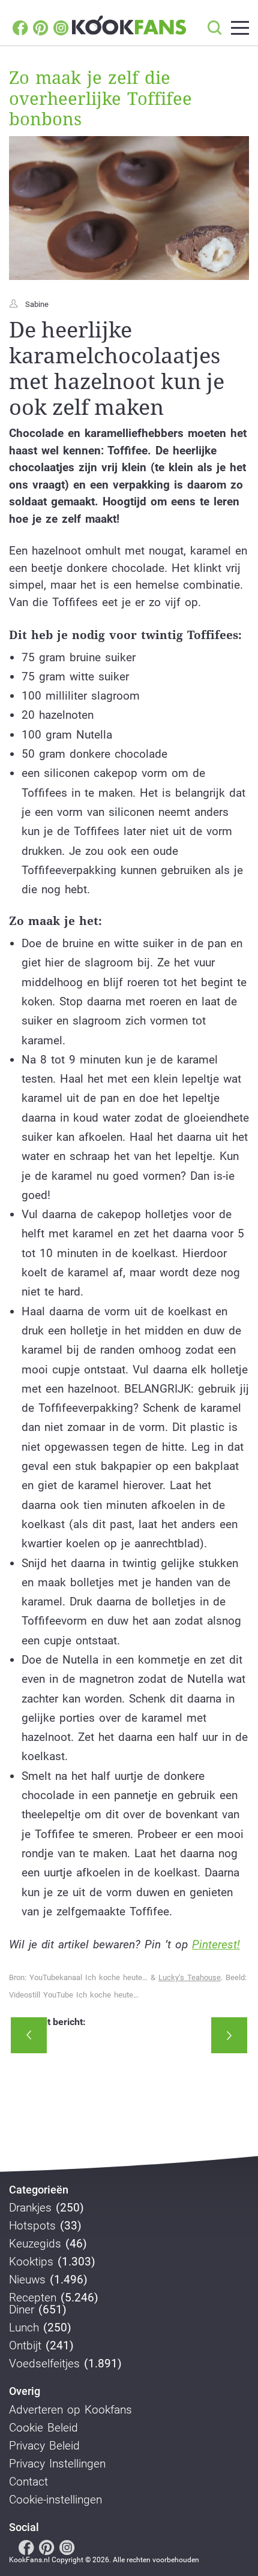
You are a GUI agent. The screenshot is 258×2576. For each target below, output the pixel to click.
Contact (28, 2482)
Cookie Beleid (43, 2428)
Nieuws (27, 2280)
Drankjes (30, 2208)
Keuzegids (35, 2244)
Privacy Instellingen (57, 2464)
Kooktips (31, 2262)
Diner (22, 2310)
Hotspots (32, 2226)
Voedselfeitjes (44, 2364)
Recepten (33, 2298)
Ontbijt (25, 2346)
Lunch (24, 2328)
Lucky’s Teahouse (190, 1977)
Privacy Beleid (44, 2446)
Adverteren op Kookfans (70, 2410)
